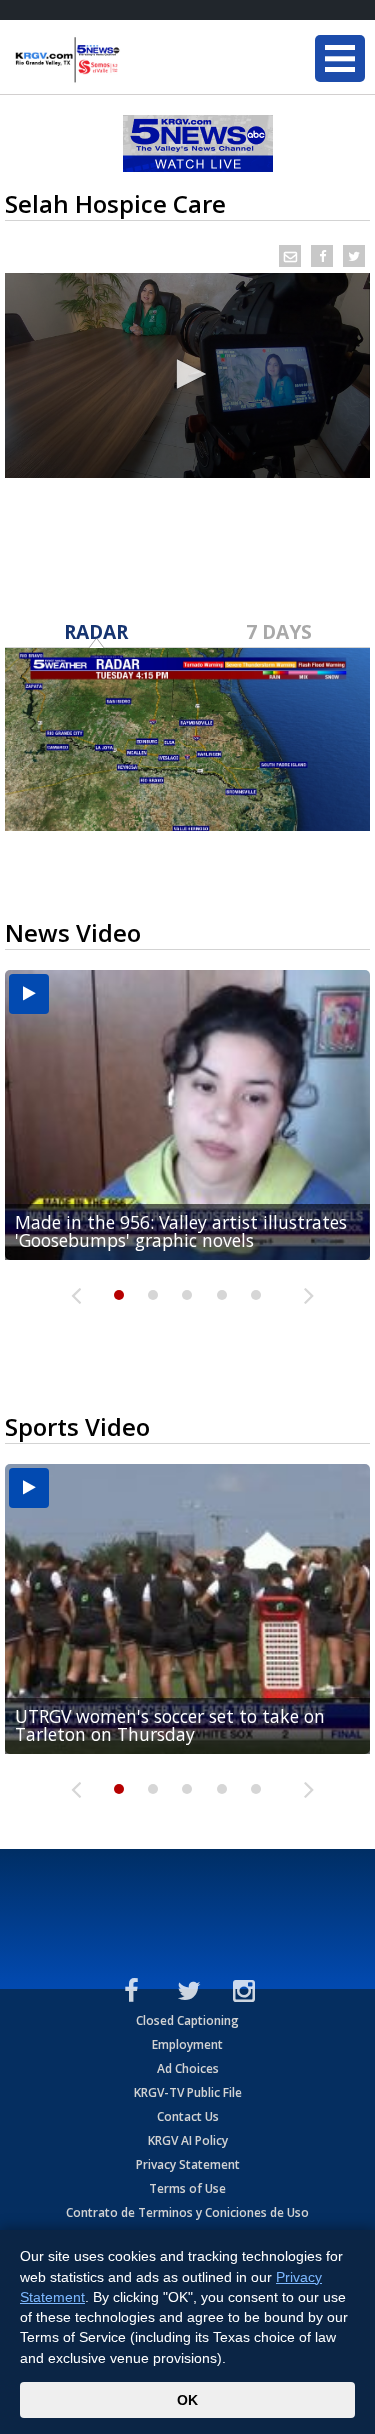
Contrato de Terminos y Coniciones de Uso (187, 2212)
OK (187, 2400)
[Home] (135, 60)
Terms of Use (187, 2188)
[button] (188, 374)
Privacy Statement (188, 2164)
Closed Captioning (187, 2020)
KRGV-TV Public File (188, 2092)
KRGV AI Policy (188, 2140)
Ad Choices (188, 2068)
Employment (187, 2044)
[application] (187, 375)
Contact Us (188, 2116)
